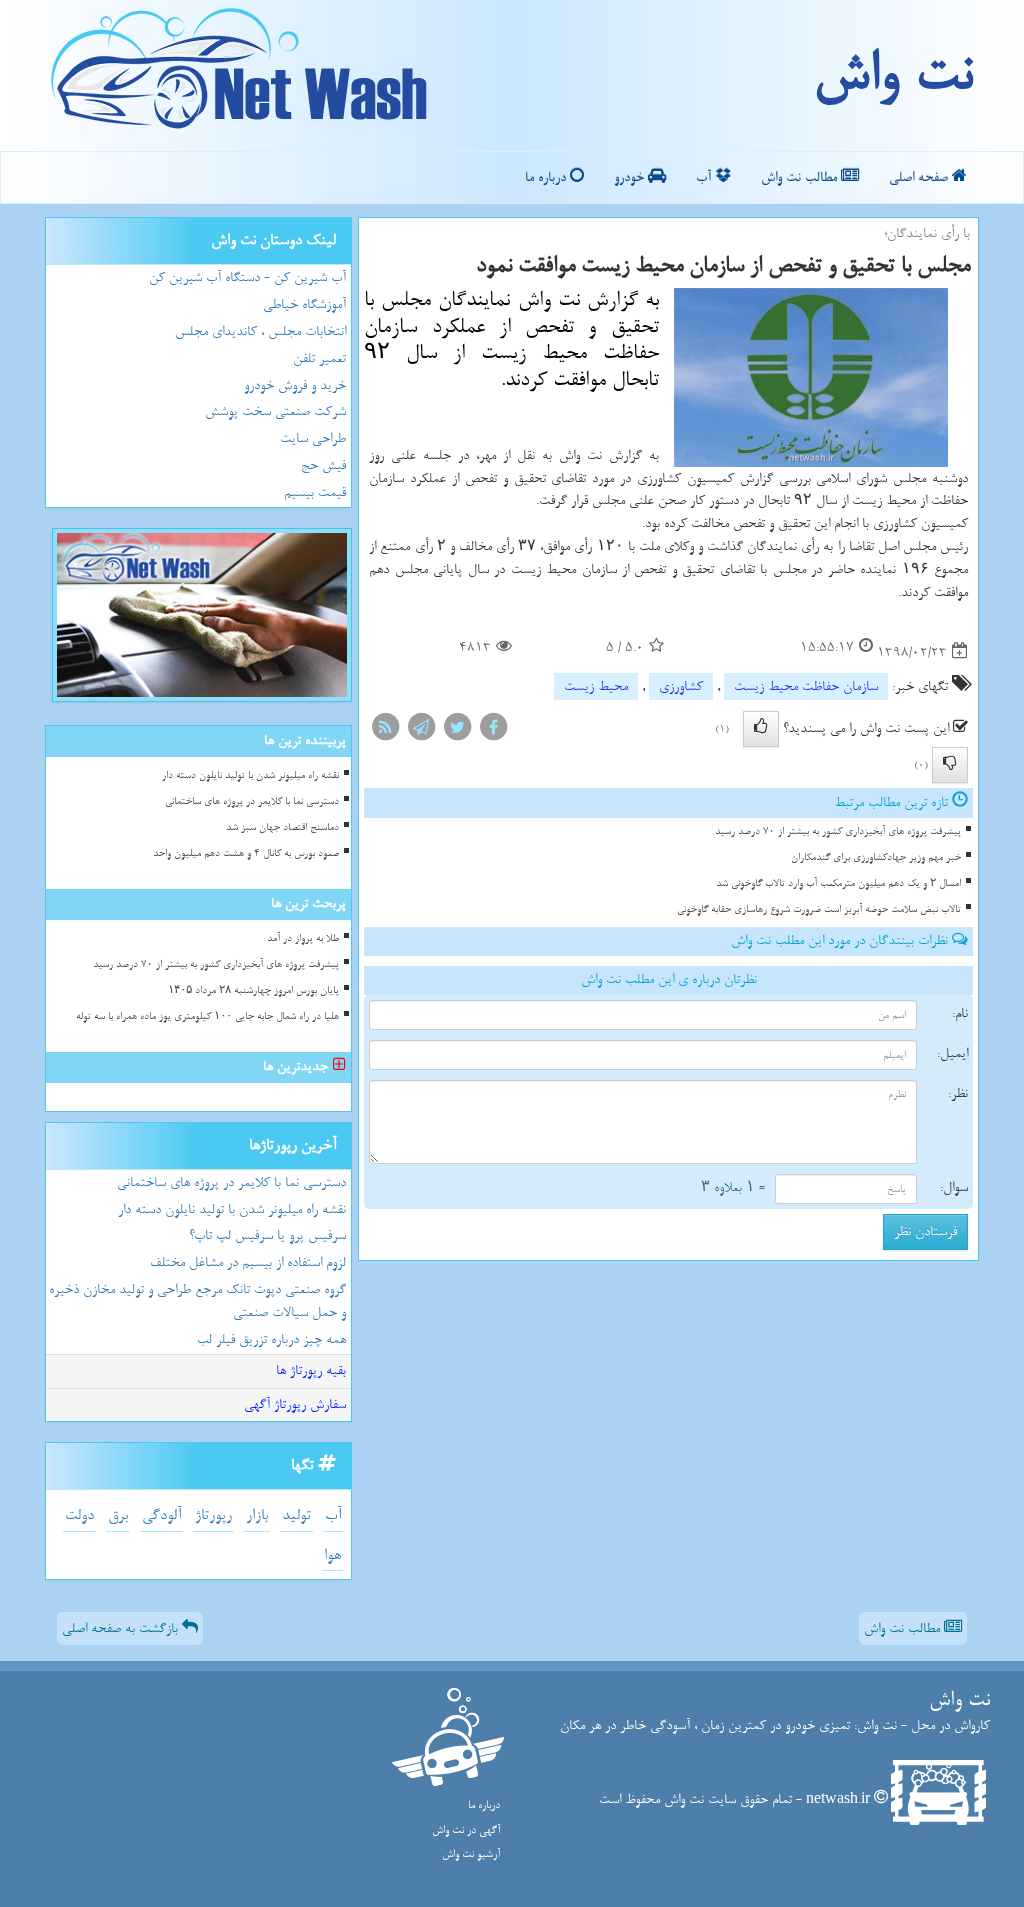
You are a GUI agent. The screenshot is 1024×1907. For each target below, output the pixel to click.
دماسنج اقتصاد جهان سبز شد (282, 827)
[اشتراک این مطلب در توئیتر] (457, 731)
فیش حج (323, 465)
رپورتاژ (213, 1515)
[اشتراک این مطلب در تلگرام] (421, 731)
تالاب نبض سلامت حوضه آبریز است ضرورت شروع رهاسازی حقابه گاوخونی (819, 909)
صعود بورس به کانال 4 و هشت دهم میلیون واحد (246, 853)
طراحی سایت (313, 438)
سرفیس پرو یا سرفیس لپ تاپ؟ (267, 1235)
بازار (257, 1515)
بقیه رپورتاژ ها (311, 1370)
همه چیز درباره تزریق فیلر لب (271, 1339)
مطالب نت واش (801, 177)
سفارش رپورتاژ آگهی (295, 1404)
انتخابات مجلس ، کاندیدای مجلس (260, 331)
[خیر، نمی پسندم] (950, 765)
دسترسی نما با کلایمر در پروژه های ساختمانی (252, 801)
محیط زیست (596, 686)
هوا (332, 1555)
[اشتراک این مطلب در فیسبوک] (493, 731)
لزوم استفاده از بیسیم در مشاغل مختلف (248, 1262)
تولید (296, 1515)
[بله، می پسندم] (761, 729)
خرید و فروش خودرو (295, 385)
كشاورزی (681, 686)
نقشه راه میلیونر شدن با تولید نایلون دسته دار (250, 775)
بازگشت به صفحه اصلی (122, 1628)
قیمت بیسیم (315, 492)
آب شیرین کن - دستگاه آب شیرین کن (247, 277)
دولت (79, 1515)
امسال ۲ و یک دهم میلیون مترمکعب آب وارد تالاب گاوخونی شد (838, 883)
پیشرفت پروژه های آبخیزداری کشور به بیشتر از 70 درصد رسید (838, 831)
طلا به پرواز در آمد (303, 938)
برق (118, 1515)
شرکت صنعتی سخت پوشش (275, 411)
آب (705, 177)
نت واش (892, 75)
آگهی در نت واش (466, 1830)
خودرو (631, 177)
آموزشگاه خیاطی (304, 304)
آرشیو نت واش (471, 1854)
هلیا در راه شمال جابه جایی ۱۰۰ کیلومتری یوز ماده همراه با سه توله (207, 1016)
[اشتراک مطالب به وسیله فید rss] (385, 731)
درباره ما (547, 177)
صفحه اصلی (920, 177)
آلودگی (161, 1515)
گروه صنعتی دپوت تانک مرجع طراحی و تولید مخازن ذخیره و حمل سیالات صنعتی (197, 1301)
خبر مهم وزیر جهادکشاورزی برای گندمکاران (876, 857)
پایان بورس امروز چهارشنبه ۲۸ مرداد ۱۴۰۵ (253, 990)
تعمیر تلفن (319, 358)
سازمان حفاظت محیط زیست (806, 686)
